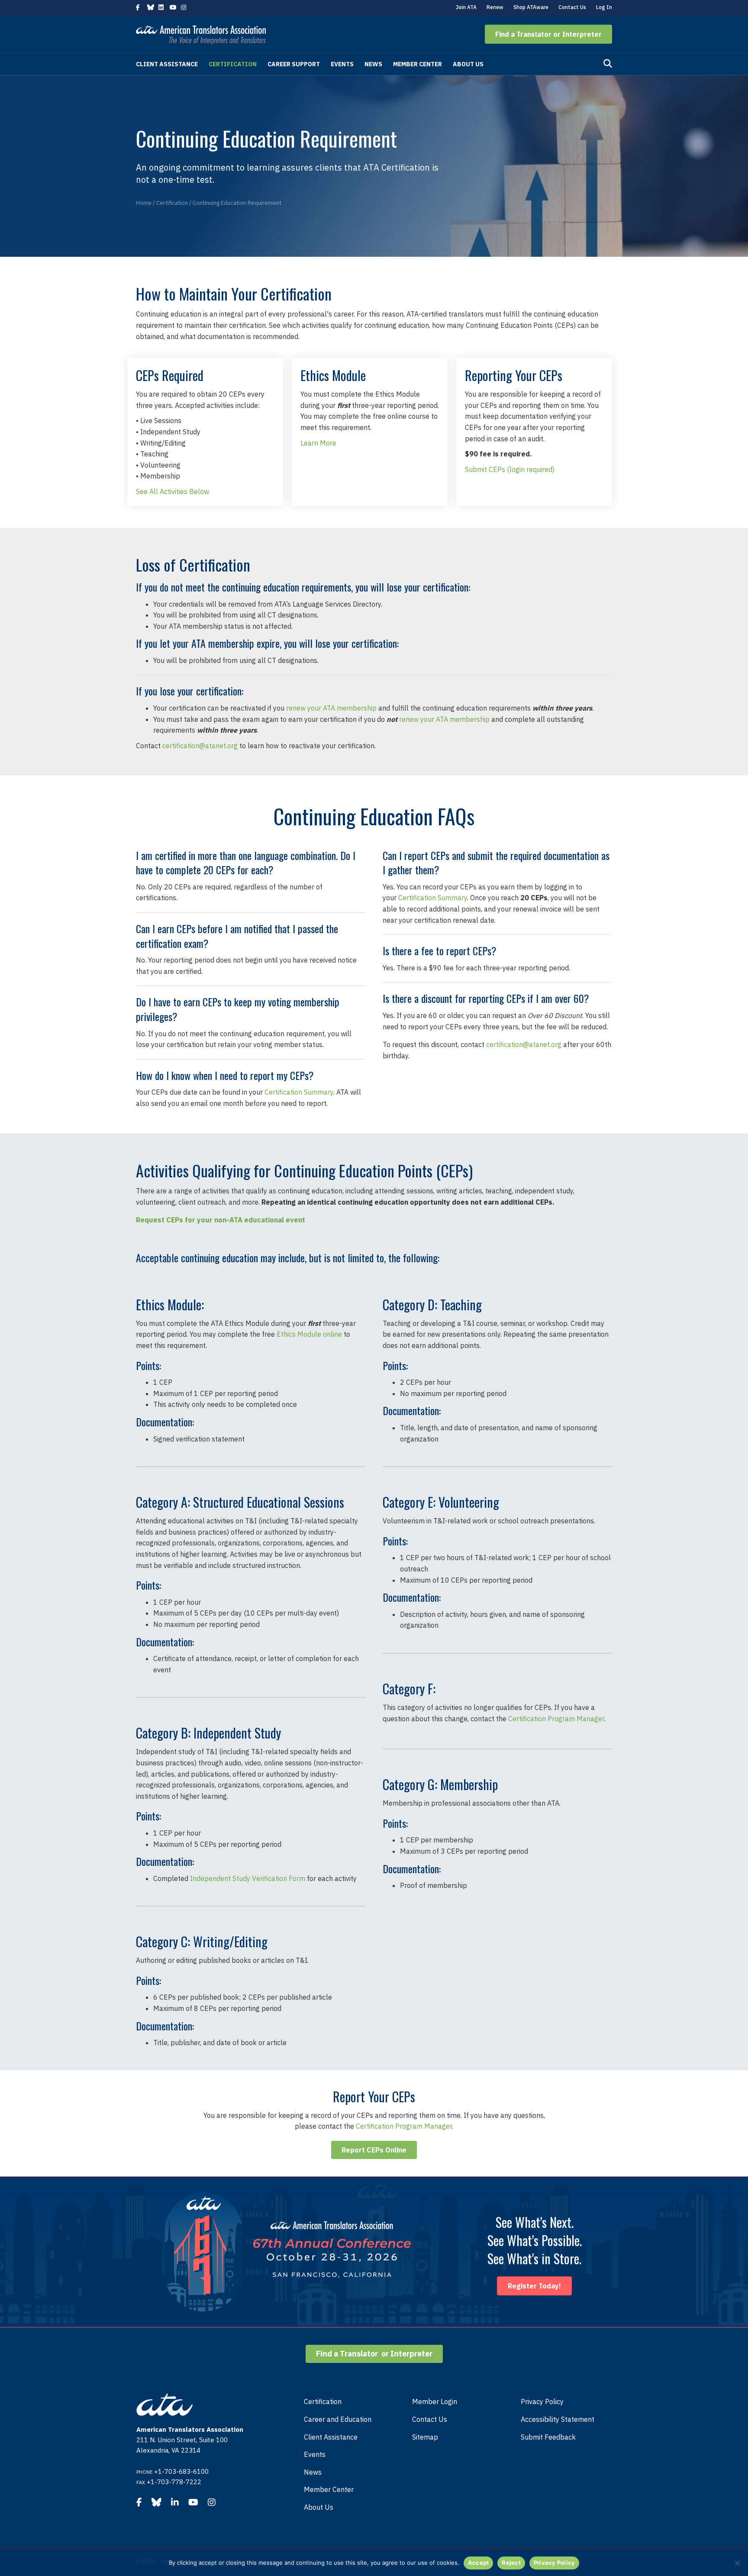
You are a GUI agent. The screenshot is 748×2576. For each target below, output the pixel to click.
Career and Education (338, 2419)
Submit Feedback (548, 2437)
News (373, 64)
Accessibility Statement (558, 2419)
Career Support (294, 64)
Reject (511, 2563)
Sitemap (425, 2437)
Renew (495, 7)
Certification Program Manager (556, 1719)
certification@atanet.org (200, 746)
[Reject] (737, 2563)
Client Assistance (167, 64)
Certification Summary (299, 1092)
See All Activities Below (172, 491)
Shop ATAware (531, 7)
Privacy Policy (542, 2401)
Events (342, 64)
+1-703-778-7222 (174, 2482)
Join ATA (466, 7)
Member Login (435, 2401)
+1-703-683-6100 (181, 2471)
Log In (604, 7)
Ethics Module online (309, 1334)
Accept (479, 2563)
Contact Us (572, 7)
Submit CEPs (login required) (534, 469)
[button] (548, 34)
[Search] (608, 64)
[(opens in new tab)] (288, 2251)
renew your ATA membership (331, 708)
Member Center (418, 64)
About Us (468, 64)
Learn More (318, 443)
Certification (233, 64)
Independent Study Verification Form (248, 1878)
